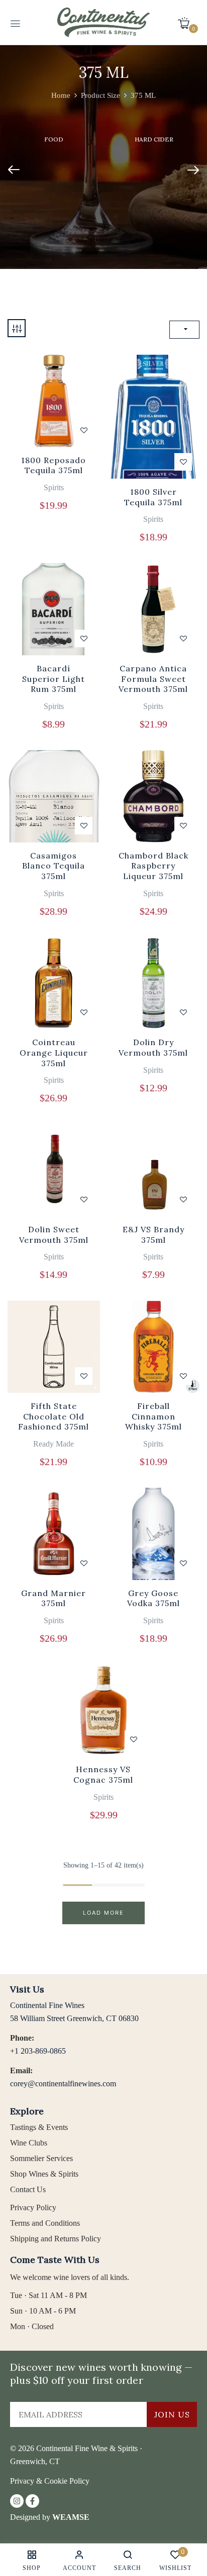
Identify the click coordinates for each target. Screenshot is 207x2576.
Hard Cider (154, 139)
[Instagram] (17, 2501)
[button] (187, 23)
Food (54, 139)
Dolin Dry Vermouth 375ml (153, 1047)
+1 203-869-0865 (38, 2051)
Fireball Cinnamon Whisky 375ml (153, 1416)
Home (61, 95)
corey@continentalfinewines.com (63, 2084)
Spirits (54, 487)
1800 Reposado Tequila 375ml (54, 465)
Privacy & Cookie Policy (50, 2481)
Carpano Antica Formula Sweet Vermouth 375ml (153, 679)
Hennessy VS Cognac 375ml (103, 1774)
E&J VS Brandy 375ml (153, 1235)
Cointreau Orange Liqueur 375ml (54, 1053)
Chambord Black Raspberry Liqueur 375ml (153, 866)
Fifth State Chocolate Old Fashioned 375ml (54, 1416)
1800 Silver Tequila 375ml (153, 497)
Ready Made (54, 1444)
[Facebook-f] (32, 2501)
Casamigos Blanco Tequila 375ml (54, 866)
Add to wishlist (84, 430)
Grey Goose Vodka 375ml (153, 1598)
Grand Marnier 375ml (54, 1598)
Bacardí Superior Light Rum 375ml (54, 679)
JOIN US (172, 2414)
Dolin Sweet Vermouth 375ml (54, 1235)
